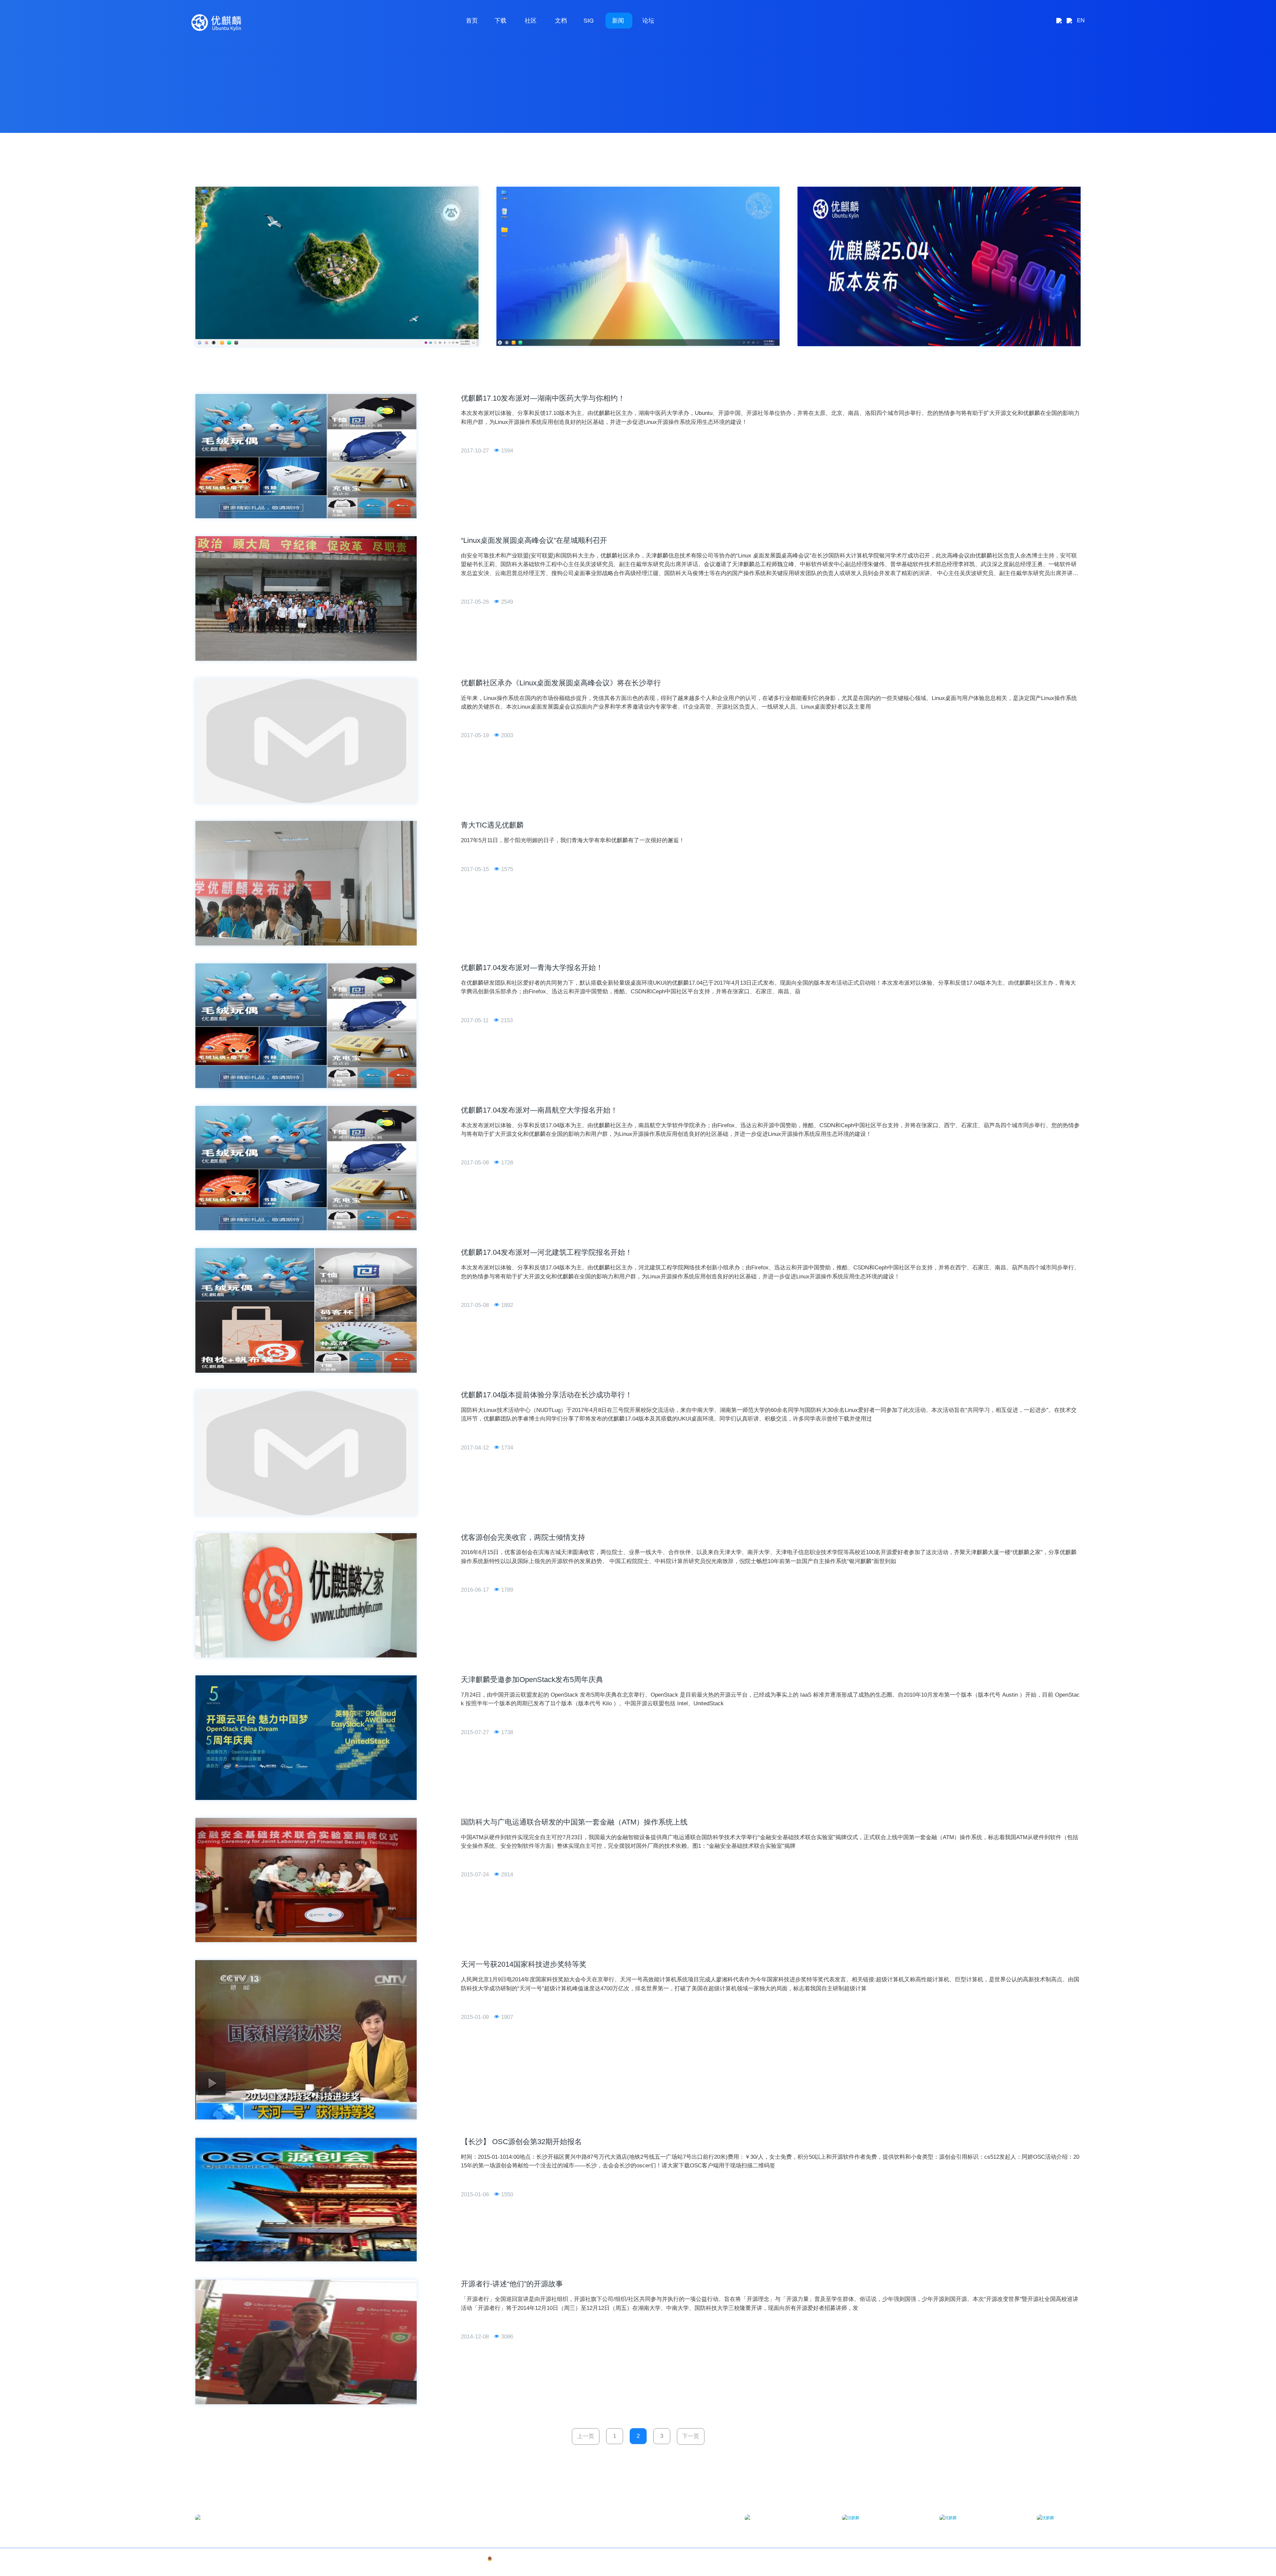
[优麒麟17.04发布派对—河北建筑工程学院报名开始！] (306, 1310)
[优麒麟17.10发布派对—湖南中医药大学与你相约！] (306, 456)
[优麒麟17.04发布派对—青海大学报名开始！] (306, 1026)
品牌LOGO (1071, 2559)
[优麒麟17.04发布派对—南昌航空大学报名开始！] (306, 1168)
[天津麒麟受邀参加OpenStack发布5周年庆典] (306, 1738)
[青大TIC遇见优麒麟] (306, 883)
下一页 (691, 2436)
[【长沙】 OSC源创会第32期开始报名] (306, 2200)
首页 (472, 21)
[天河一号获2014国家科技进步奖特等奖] (306, 2040)
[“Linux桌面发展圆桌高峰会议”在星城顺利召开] (306, 598)
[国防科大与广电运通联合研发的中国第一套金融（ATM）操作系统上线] (306, 1880)
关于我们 (1050, 2559)
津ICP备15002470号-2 (306, 2559)
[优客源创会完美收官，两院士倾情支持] (306, 1595)
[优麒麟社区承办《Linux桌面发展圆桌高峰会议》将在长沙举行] (306, 741)
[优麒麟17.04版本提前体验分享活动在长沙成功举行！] (306, 1453)
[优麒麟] (216, 23)
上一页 (586, 2436)
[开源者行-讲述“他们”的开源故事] (306, 2342)
